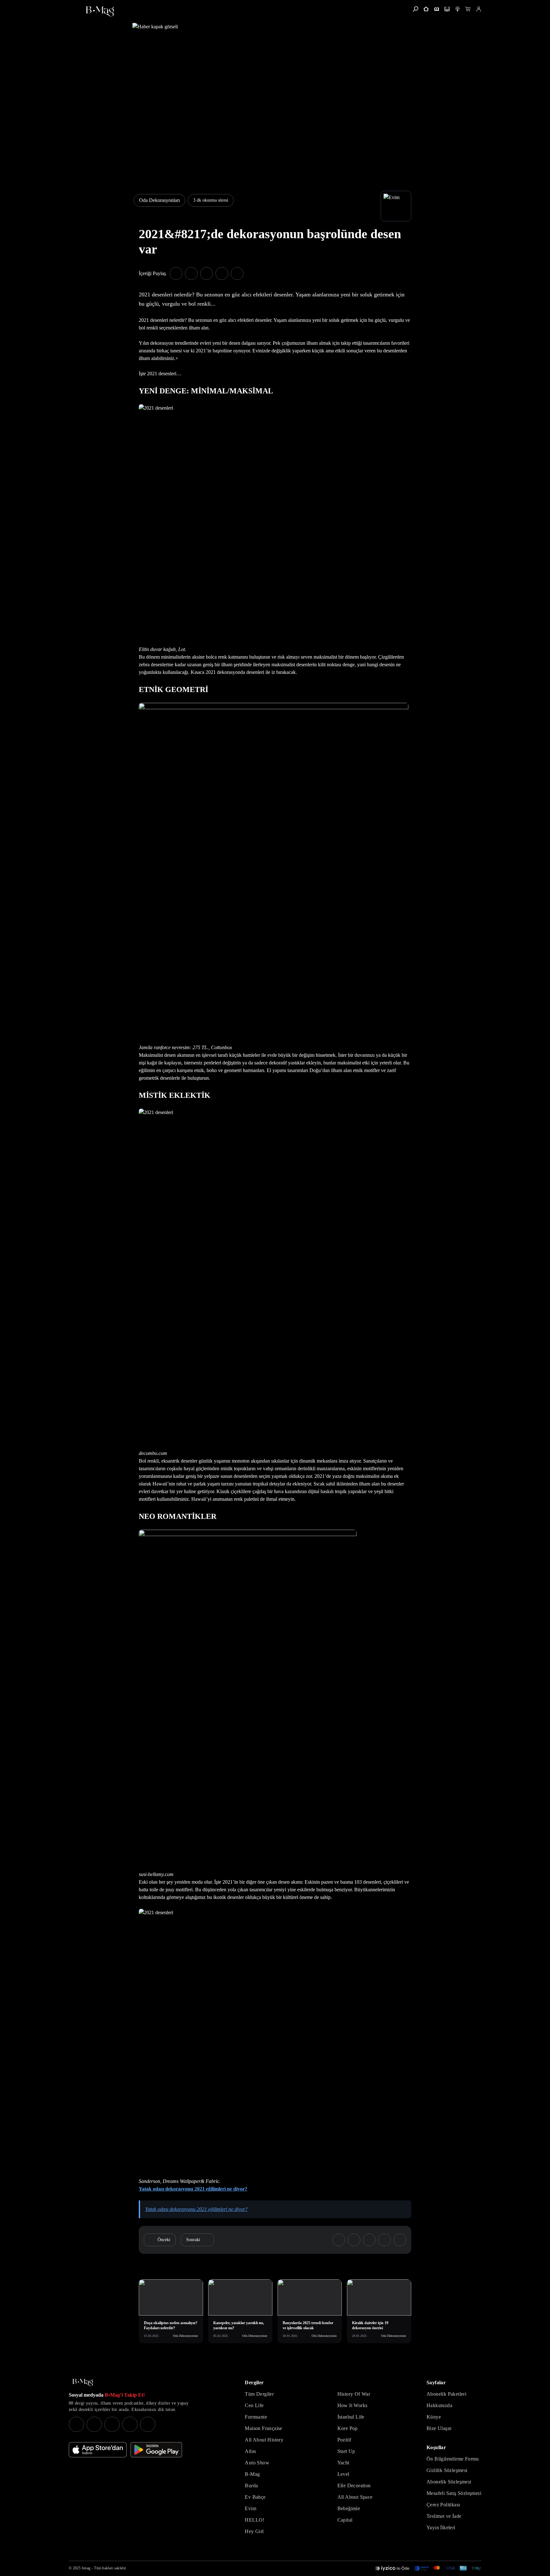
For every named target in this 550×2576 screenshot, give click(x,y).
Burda (251, 2486)
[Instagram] (76, 2424)
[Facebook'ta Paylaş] (176, 274)
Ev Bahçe (255, 2497)
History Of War (354, 2394)
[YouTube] (94, 2424)
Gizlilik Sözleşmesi (447, 2470)
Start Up (346, 2451)
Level (343, 2474)
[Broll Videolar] (458, 9)
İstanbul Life (351, 2417)
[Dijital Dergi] (447, 9)
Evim (250, 2508)
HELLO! (254, 2520)
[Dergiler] (437, 9)
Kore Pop (348, 2428)
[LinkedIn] (130, 2424)
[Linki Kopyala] (400, 2240)
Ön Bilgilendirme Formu (453, 2459)
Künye (434, 2417)
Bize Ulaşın (439, 2428)
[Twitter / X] (112, 2424)
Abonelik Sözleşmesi (449, 2482)
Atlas (250, 2451)
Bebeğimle (349, 2508)
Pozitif (344, 2440)
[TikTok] (148, 2424)
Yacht (343, 2463)
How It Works (353, 2405)
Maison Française (263, 2428)
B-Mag (252, 2474)
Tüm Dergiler (259, 2394)
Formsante (256, 2417)
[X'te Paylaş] (191, 274)
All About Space (355, 2497)
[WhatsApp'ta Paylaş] (207, 274)
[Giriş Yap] (479, 9)
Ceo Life (254, 2405)
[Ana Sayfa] (83, 2382)
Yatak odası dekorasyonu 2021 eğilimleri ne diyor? (193, 2189)
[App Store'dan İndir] (98, 2450)
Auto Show (257, 2463)
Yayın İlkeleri (441, 2528)
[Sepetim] (468, 9)
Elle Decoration (354, 2486)
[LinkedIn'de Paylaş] (222, 274)
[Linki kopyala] (237, 274)
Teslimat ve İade (444, 2516)
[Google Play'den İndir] (156, 2450)
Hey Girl (254, 2531)
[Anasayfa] (426, 9)
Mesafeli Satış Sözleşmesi (454, 2493)
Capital (345, 2520)
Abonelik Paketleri (446, 2394)
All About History (264, 2440)
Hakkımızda (439, 2405)
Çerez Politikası (443, 2505)
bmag (86, 2568)
